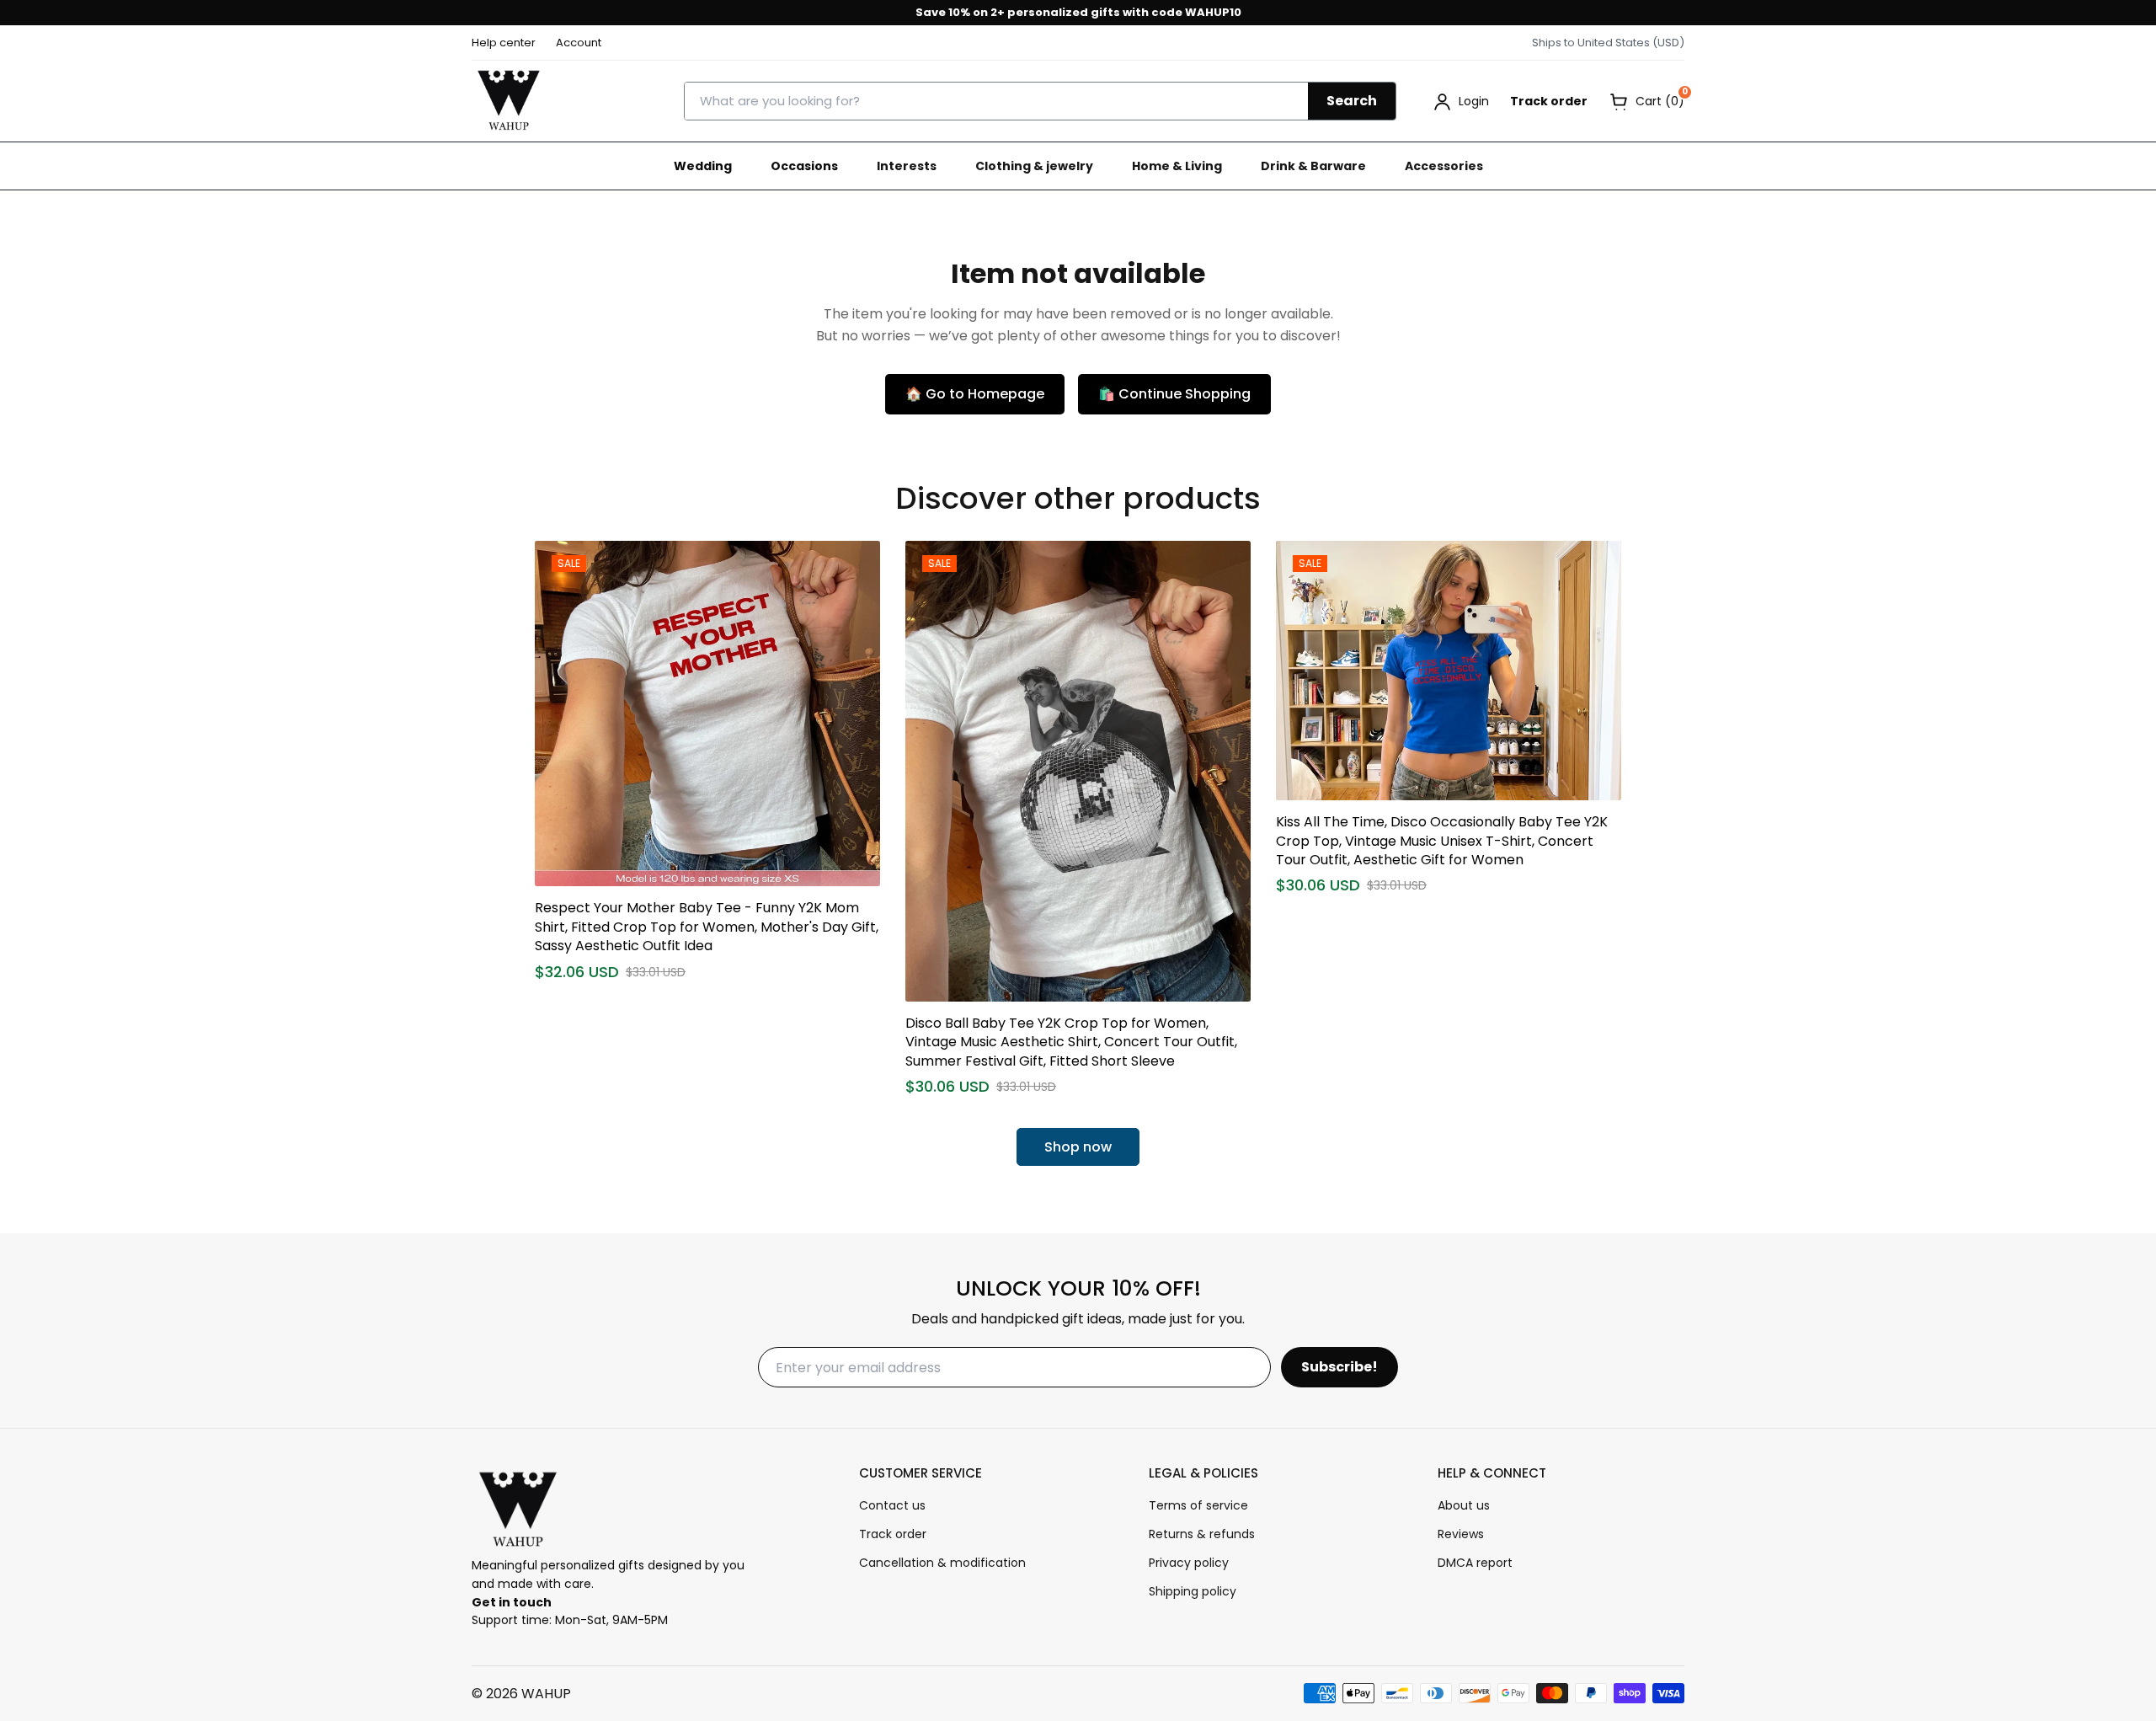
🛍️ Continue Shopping (1174, 394)
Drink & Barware (1313, 166)
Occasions (804, 166)
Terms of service (1198, 1505)
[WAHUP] (509, 101)
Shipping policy (1193, 1591)
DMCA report (1475, 1563)
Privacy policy (1189, 1563)
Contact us (892, 1505)
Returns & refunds (1202, 1534)
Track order (1549, 101)
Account (579, 43)
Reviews (1461, 1534)
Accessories (1444, 166)
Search (1352, 101)
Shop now (1078, 1147)
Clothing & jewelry (1034, 166)
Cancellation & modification (942, 1563)
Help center (504, 43)
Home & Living (1177, 166)
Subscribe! (1339, 1367)
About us (1464, 1505)
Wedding (703, 166)
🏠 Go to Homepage (975, 394)
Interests (907, 166)
